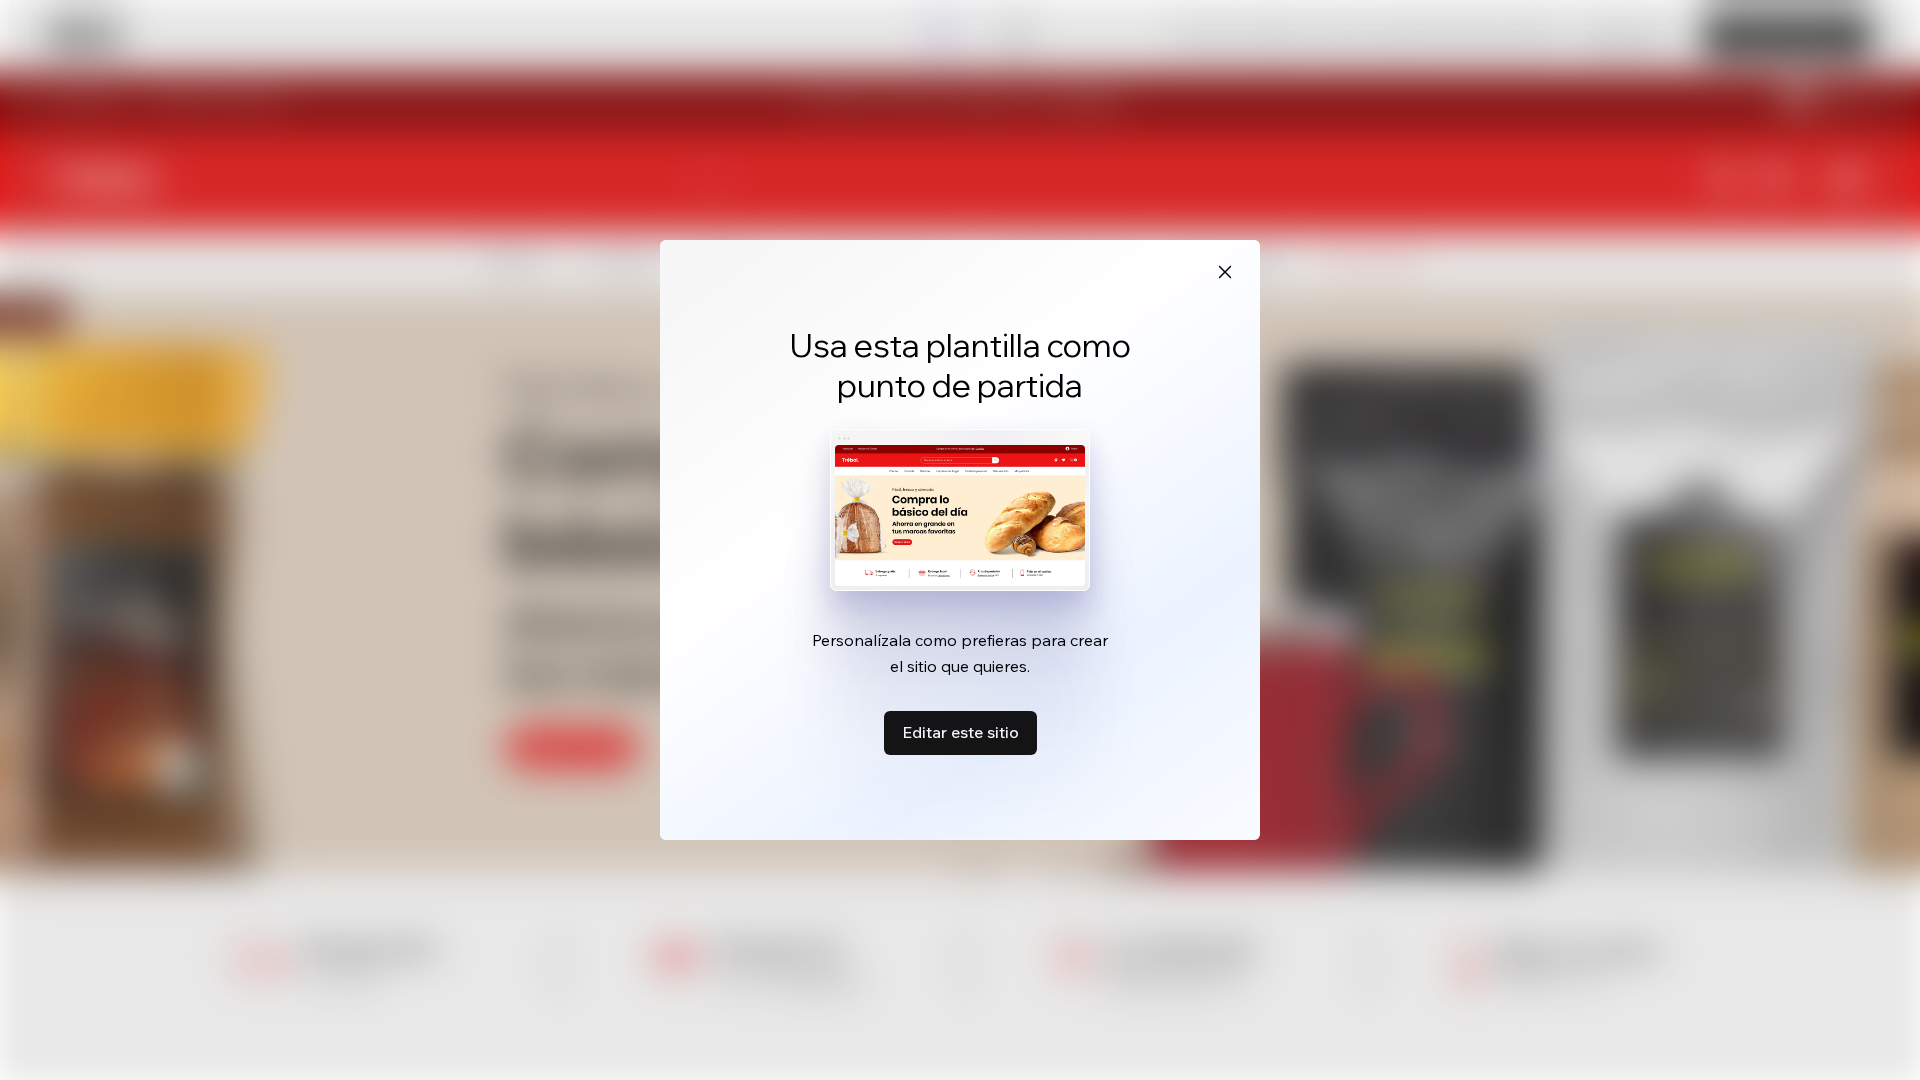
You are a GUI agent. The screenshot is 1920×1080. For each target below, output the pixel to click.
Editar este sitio (960, 732)
